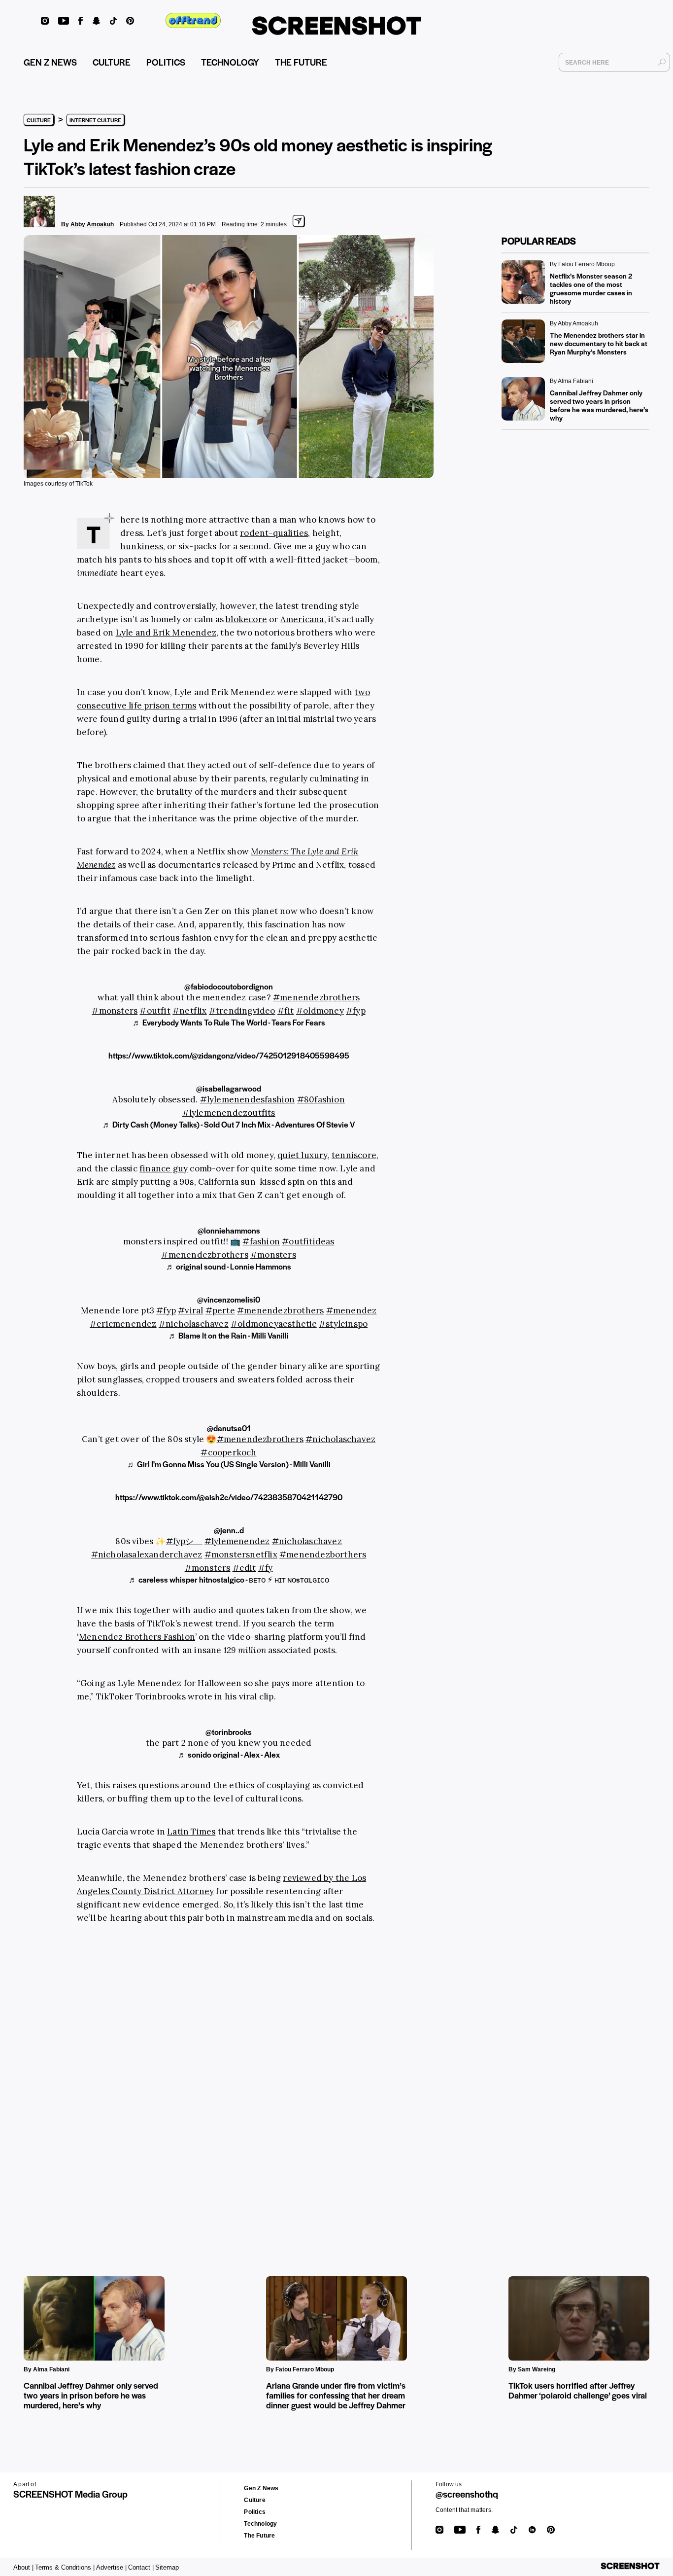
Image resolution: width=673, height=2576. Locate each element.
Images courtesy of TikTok (58, 484)
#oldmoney (320, 1011)
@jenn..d (229, 1530)
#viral (190, 1310)
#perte (220, 1310)
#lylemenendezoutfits (229, 1113)
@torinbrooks (229, 1732)
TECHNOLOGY (230, 62)
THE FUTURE (301, 62)
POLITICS (166, 62)
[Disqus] (189, 2085)
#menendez (352, 1310)
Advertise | (111, 2567)
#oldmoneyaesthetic (274, 1324)
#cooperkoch (228, 1452)
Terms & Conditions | (65, 2567)
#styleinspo (343, 1324)
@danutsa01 (229, 1428)
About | (23, 2567)
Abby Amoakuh (92, 224)
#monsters (115, 1011)
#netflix (190, 1011)
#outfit (155, 1011)
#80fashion (321, 1099)
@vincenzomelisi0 (229, 1299)
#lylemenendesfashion (248, 1099)
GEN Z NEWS (50, 62)
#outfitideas (308, 1241)
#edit (244, 1568)
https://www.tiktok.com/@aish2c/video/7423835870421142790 (229, 1497)
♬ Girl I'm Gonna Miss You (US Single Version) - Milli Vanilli (229, 1464)
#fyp (356, 1011)
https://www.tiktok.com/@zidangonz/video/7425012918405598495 (229, 1055)
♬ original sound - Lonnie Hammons (229, 1266)
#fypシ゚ (184, 1541)
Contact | (141, 2567)
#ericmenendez (123, 1324)
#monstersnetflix (241, 1554)
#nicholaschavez (194, 1324)
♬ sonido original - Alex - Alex (229, 1754)
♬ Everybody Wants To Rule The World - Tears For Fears (229, 1022)
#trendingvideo (242, 1011)
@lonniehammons (229, 1230)
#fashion (261, 1241)
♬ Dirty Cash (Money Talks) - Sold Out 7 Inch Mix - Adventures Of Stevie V (229, 1124)
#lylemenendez (237, 1541)
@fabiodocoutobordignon (229, 986)
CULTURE (112, 62)
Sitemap (167, 2567)
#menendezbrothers (316, 997)
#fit (286, 1011)
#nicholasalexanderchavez (147, 1554)
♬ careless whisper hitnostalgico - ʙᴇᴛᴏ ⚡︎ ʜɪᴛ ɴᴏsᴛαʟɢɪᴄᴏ (229, 1579)
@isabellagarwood (229, 1088)
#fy (266, 1568)
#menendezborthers (323, 1554)
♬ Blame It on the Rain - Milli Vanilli (229, 1335)
